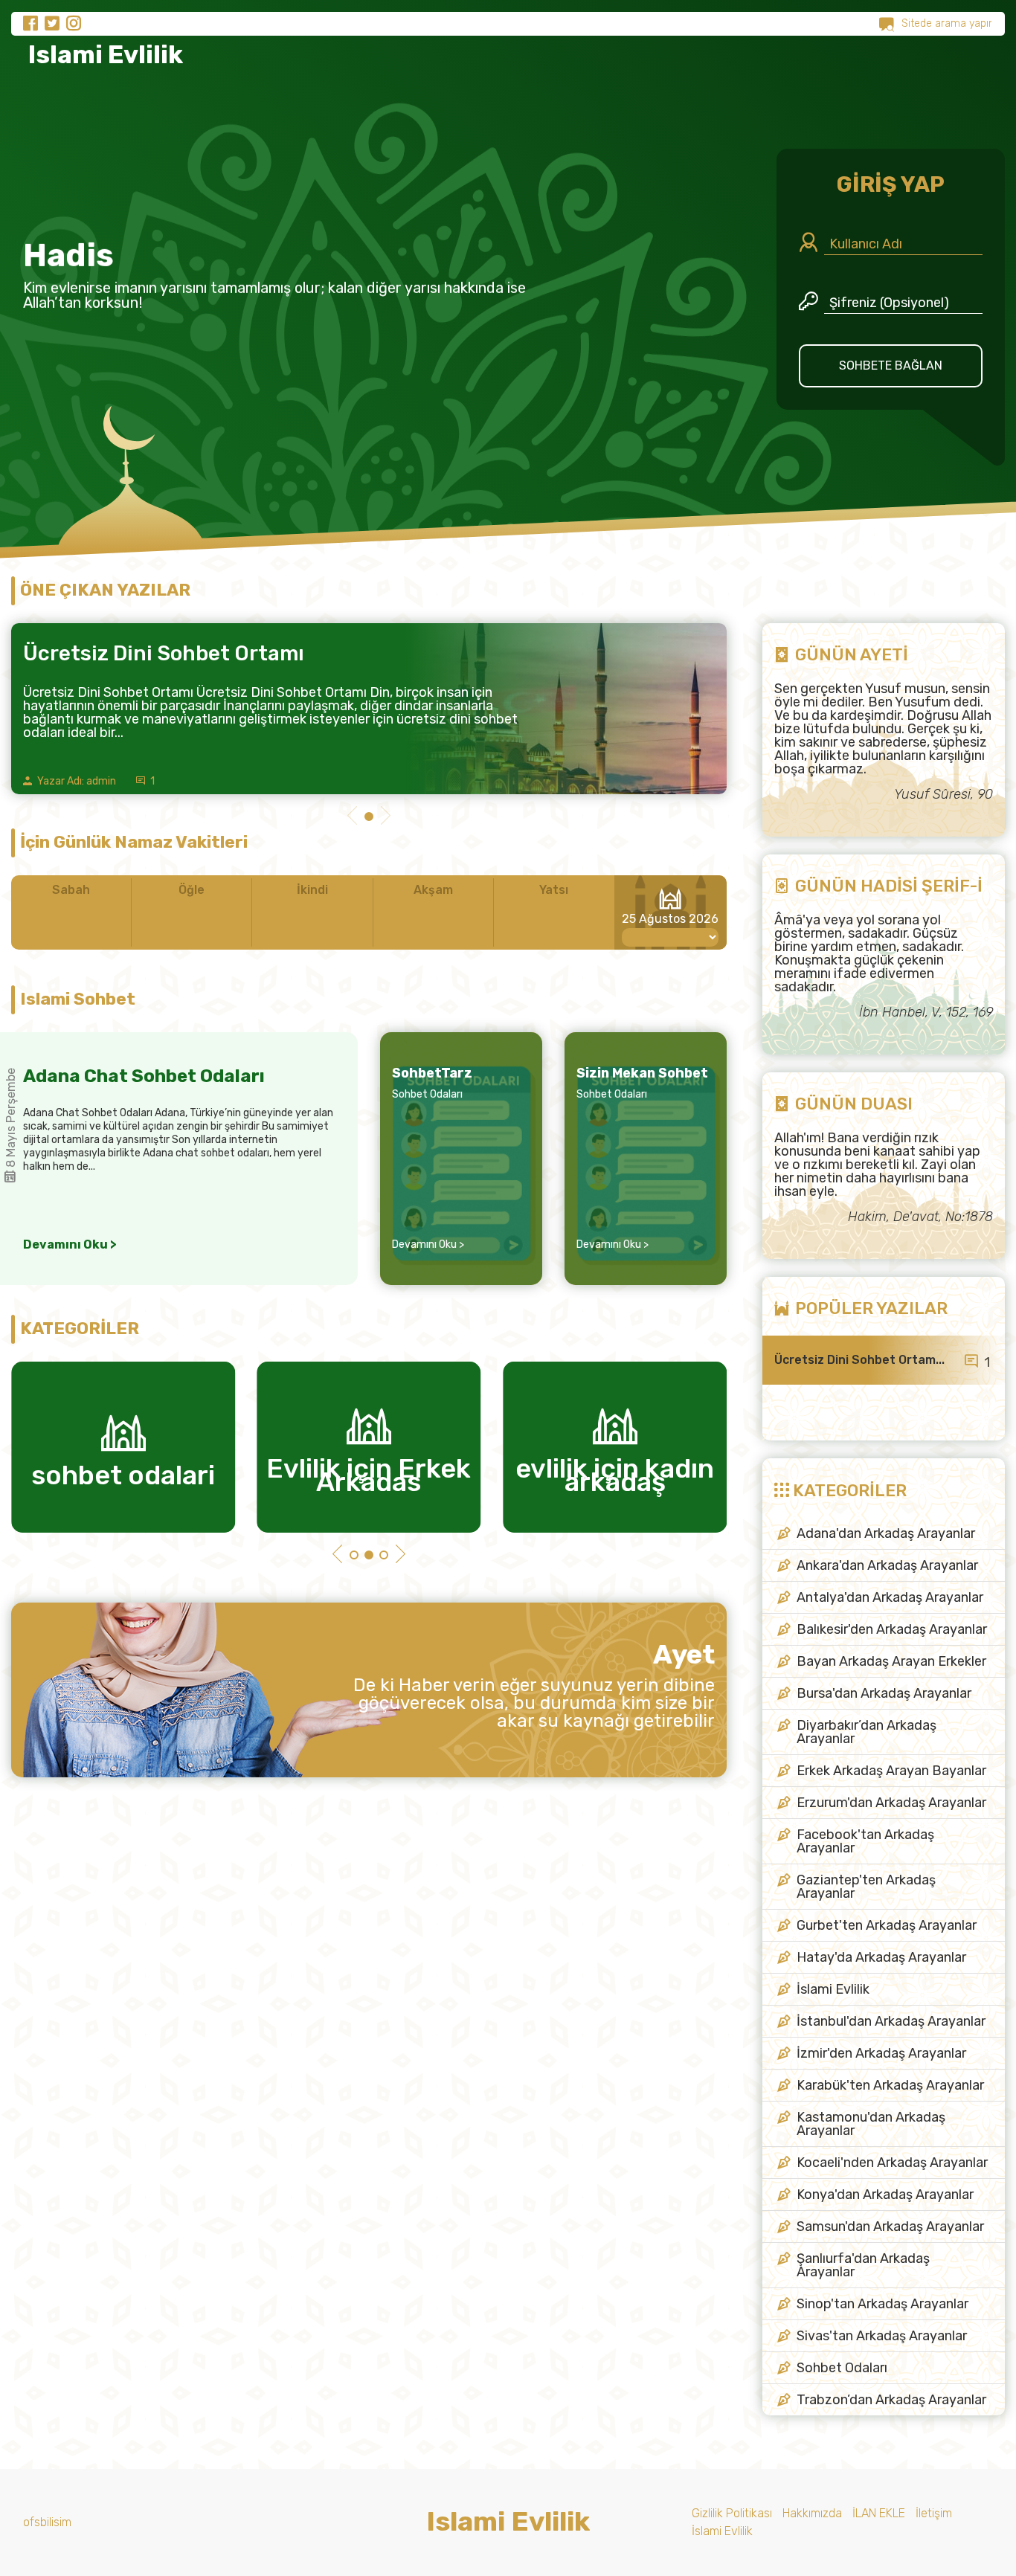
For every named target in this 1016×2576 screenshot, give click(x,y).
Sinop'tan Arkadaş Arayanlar (882, 2304)
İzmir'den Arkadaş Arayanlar (881, 2053)
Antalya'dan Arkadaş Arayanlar (890, 1597)
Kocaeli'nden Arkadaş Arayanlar (892, 2163)
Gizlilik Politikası (732, 2513)
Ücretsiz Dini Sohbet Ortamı (164, 653)
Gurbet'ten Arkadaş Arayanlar (887, 1925)
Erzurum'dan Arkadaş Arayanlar (891, 1803)
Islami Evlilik (103, 55)
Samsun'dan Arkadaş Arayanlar (890, 2226)
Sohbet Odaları (427, 1094)
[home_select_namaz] (670, 937)
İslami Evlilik (833, 1989)
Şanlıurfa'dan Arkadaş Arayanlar (863, 2265)
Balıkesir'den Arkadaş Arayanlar (892, 1629)
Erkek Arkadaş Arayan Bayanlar (891, 1771)
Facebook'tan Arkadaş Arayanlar (865, 1841)
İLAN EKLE (879, 2513)
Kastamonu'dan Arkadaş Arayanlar (871, 2124)
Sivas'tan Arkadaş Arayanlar (882, 2336)
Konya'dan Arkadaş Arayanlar (885, 2195)
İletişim (934, 2513)
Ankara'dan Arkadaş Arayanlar (887, 1565)
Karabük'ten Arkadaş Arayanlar (890, 2085)
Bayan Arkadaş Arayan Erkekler (891, 1661)
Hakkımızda (812, 2513)
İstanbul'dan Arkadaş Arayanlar (891, 2021)
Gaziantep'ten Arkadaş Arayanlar (866, 1887)
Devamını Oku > (70, 1245)
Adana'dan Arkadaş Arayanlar (886, 1533)
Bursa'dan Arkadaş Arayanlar (884, 1693)
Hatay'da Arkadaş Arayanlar (881, 1957)
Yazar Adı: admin (75, 781)
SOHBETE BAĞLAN (891, 366)
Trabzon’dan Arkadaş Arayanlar (891, 2400)
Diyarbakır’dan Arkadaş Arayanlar (867, 1732)
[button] (352, 817)
